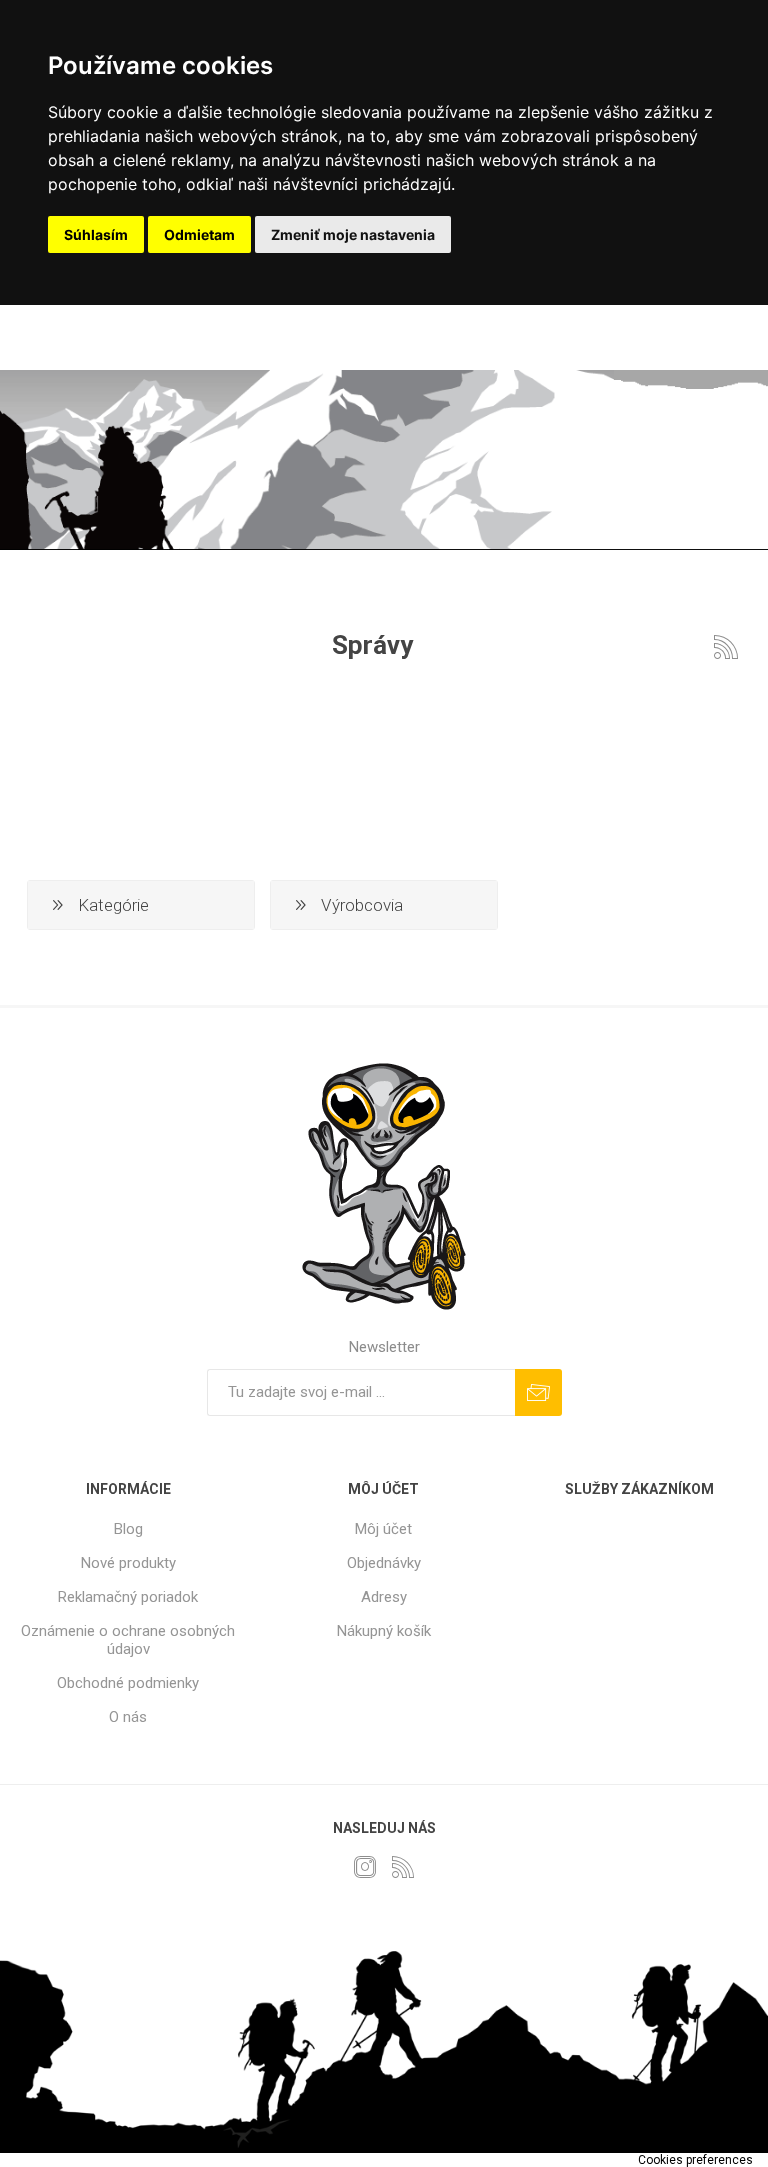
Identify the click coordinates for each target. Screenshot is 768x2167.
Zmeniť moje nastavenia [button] (353, 234)
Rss (726, 647)
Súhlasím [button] (96, 234)
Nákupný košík (384, 1631)
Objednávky (384, 1563)
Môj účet (383, 1529)
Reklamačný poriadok (128, 1597)
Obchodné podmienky (128, 1683)
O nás (128, 1717)
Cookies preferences (695, 2160)
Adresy (384, 1597)
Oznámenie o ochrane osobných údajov (128, 1640)
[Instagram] (365, 1867)
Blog (128, 1529)
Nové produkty (128, 1563)
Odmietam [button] (199, 234)
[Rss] (403, 1867)
